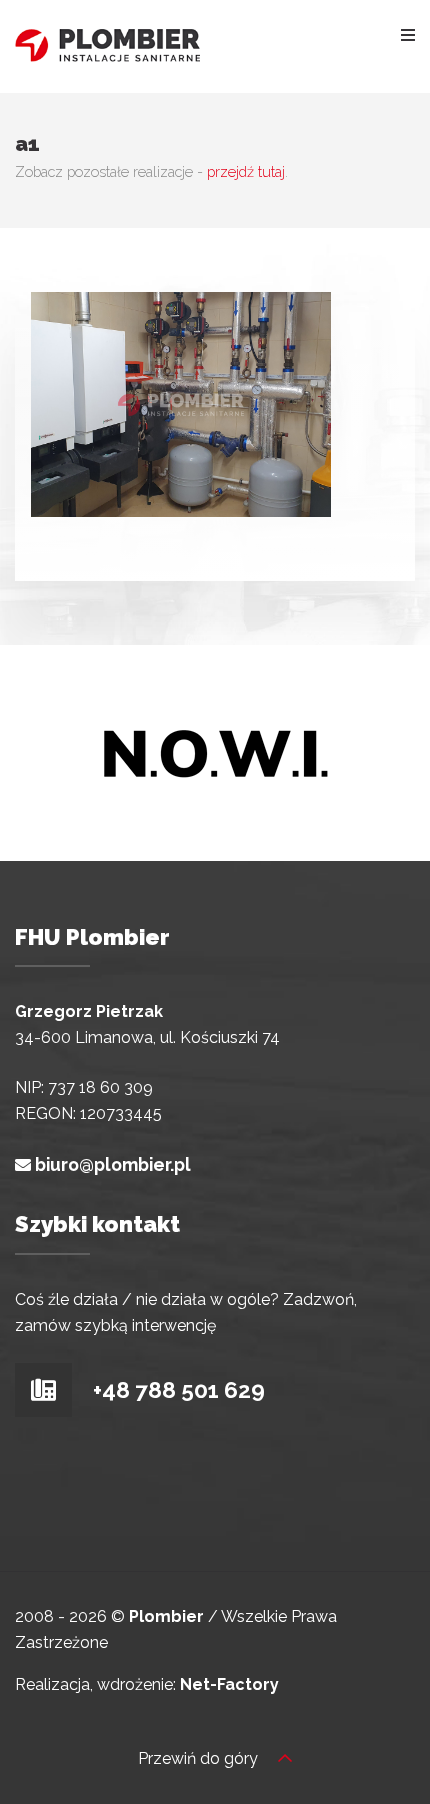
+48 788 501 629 (176, 1390)
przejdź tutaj (246, 171)
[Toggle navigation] (408, 34)
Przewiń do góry (200, 1758)
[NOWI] (215, 751)
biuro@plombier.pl (113, 1164)
